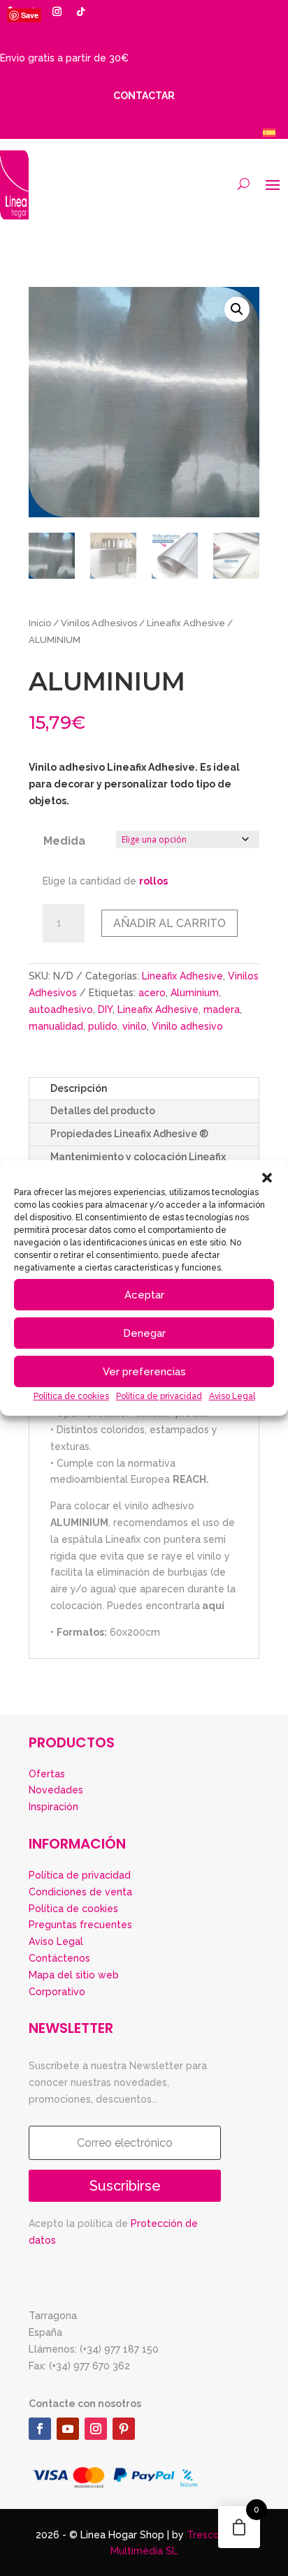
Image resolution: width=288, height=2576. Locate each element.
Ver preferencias (144, 1372)
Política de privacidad (159, 1396)
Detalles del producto (103, 1111)
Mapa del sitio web (74, 1975)
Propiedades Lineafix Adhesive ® (129, 1134)
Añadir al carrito (170, 923)
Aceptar (144, 1295)
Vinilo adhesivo (187, 1026)
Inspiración (53, 1807)
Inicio (40, 623)
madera (222, 1009)
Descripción (79, 1088)
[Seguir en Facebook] (40, 2429)
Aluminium (195, 993)
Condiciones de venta (80, 1892)
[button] (267, 1178)
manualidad (56, 1026)
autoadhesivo (61, 1009)
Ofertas (47, 1774)
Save (30, 15)
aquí (214, 1606)
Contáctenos (59, 1958)
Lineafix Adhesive (186, 623)
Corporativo (57, 1992)
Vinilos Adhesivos (99, 623)
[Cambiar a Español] (269, 132)
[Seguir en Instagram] (57, 12)
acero (152, 993)
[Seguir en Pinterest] (124, 2429)
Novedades (56, 1790)
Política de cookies (71, 1396)
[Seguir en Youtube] (68, 2429)
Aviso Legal (232, 1396)
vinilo (135, 1026)
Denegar (144, 1333)
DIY (105, 1009)
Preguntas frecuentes (80, 1925)
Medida (64, 841)
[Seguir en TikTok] (80, 12)
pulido (103, 1026)
